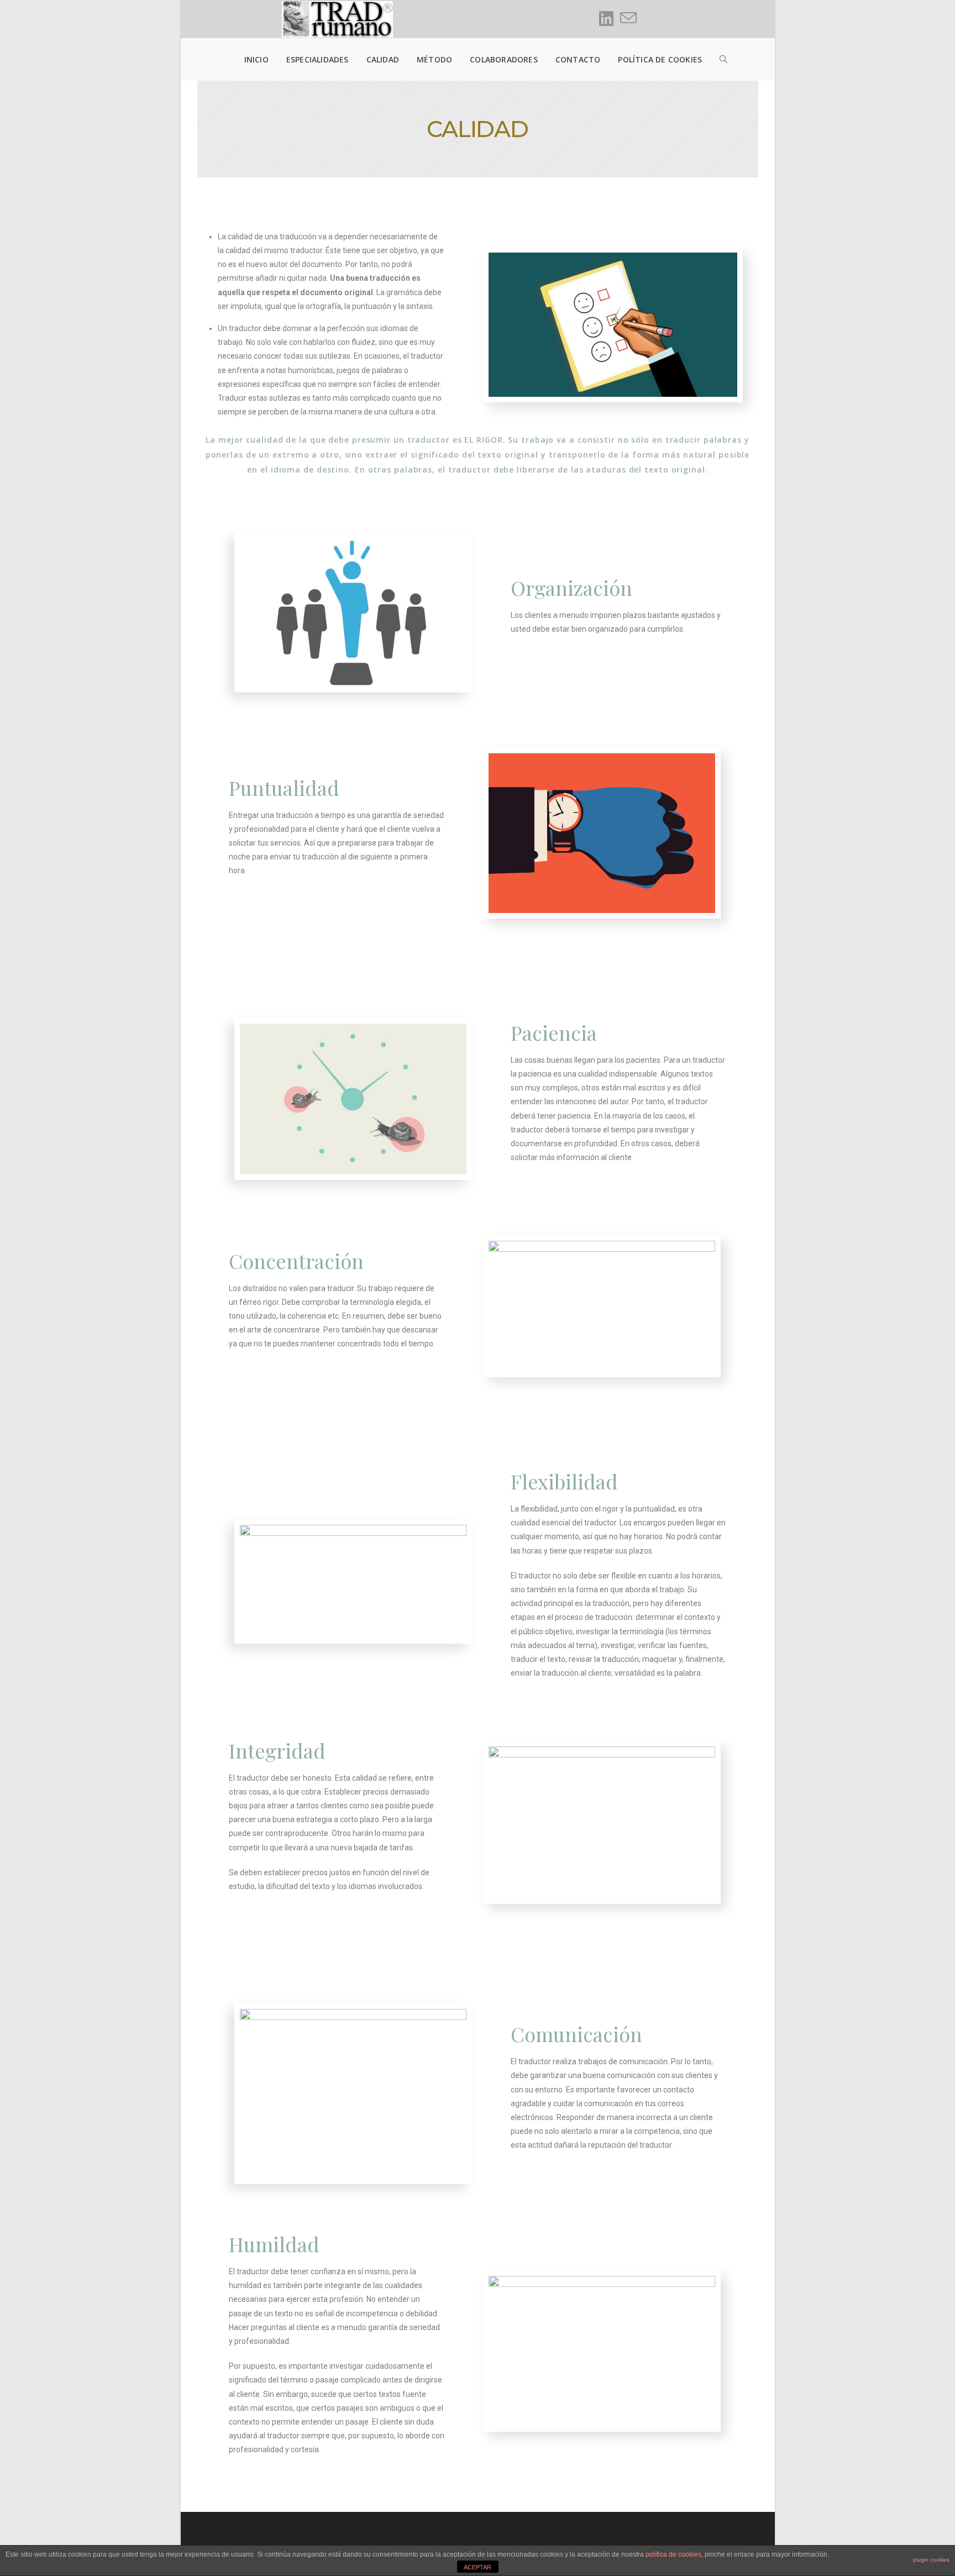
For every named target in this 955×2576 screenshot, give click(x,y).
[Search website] (715, 59)
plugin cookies (931, 2560)
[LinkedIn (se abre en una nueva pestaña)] (606, 19)
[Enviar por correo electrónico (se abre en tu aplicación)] (628, 18)
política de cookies (673, 2554)
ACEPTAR (478, 2567)
